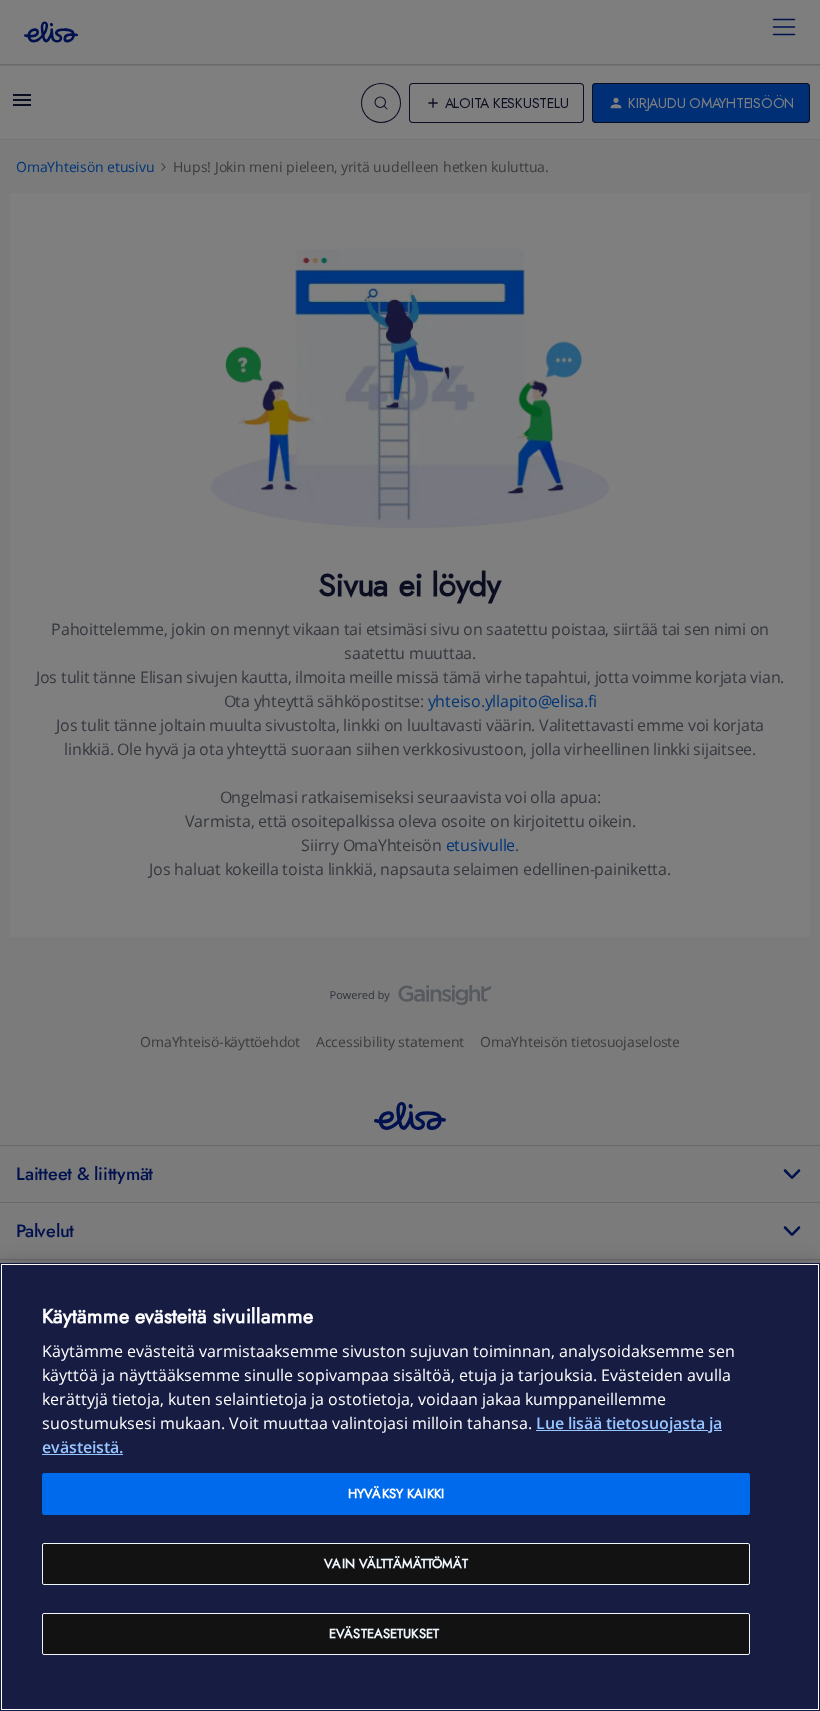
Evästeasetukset (384, 1633)
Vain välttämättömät (395, 1563)
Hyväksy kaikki (396, 1493)
